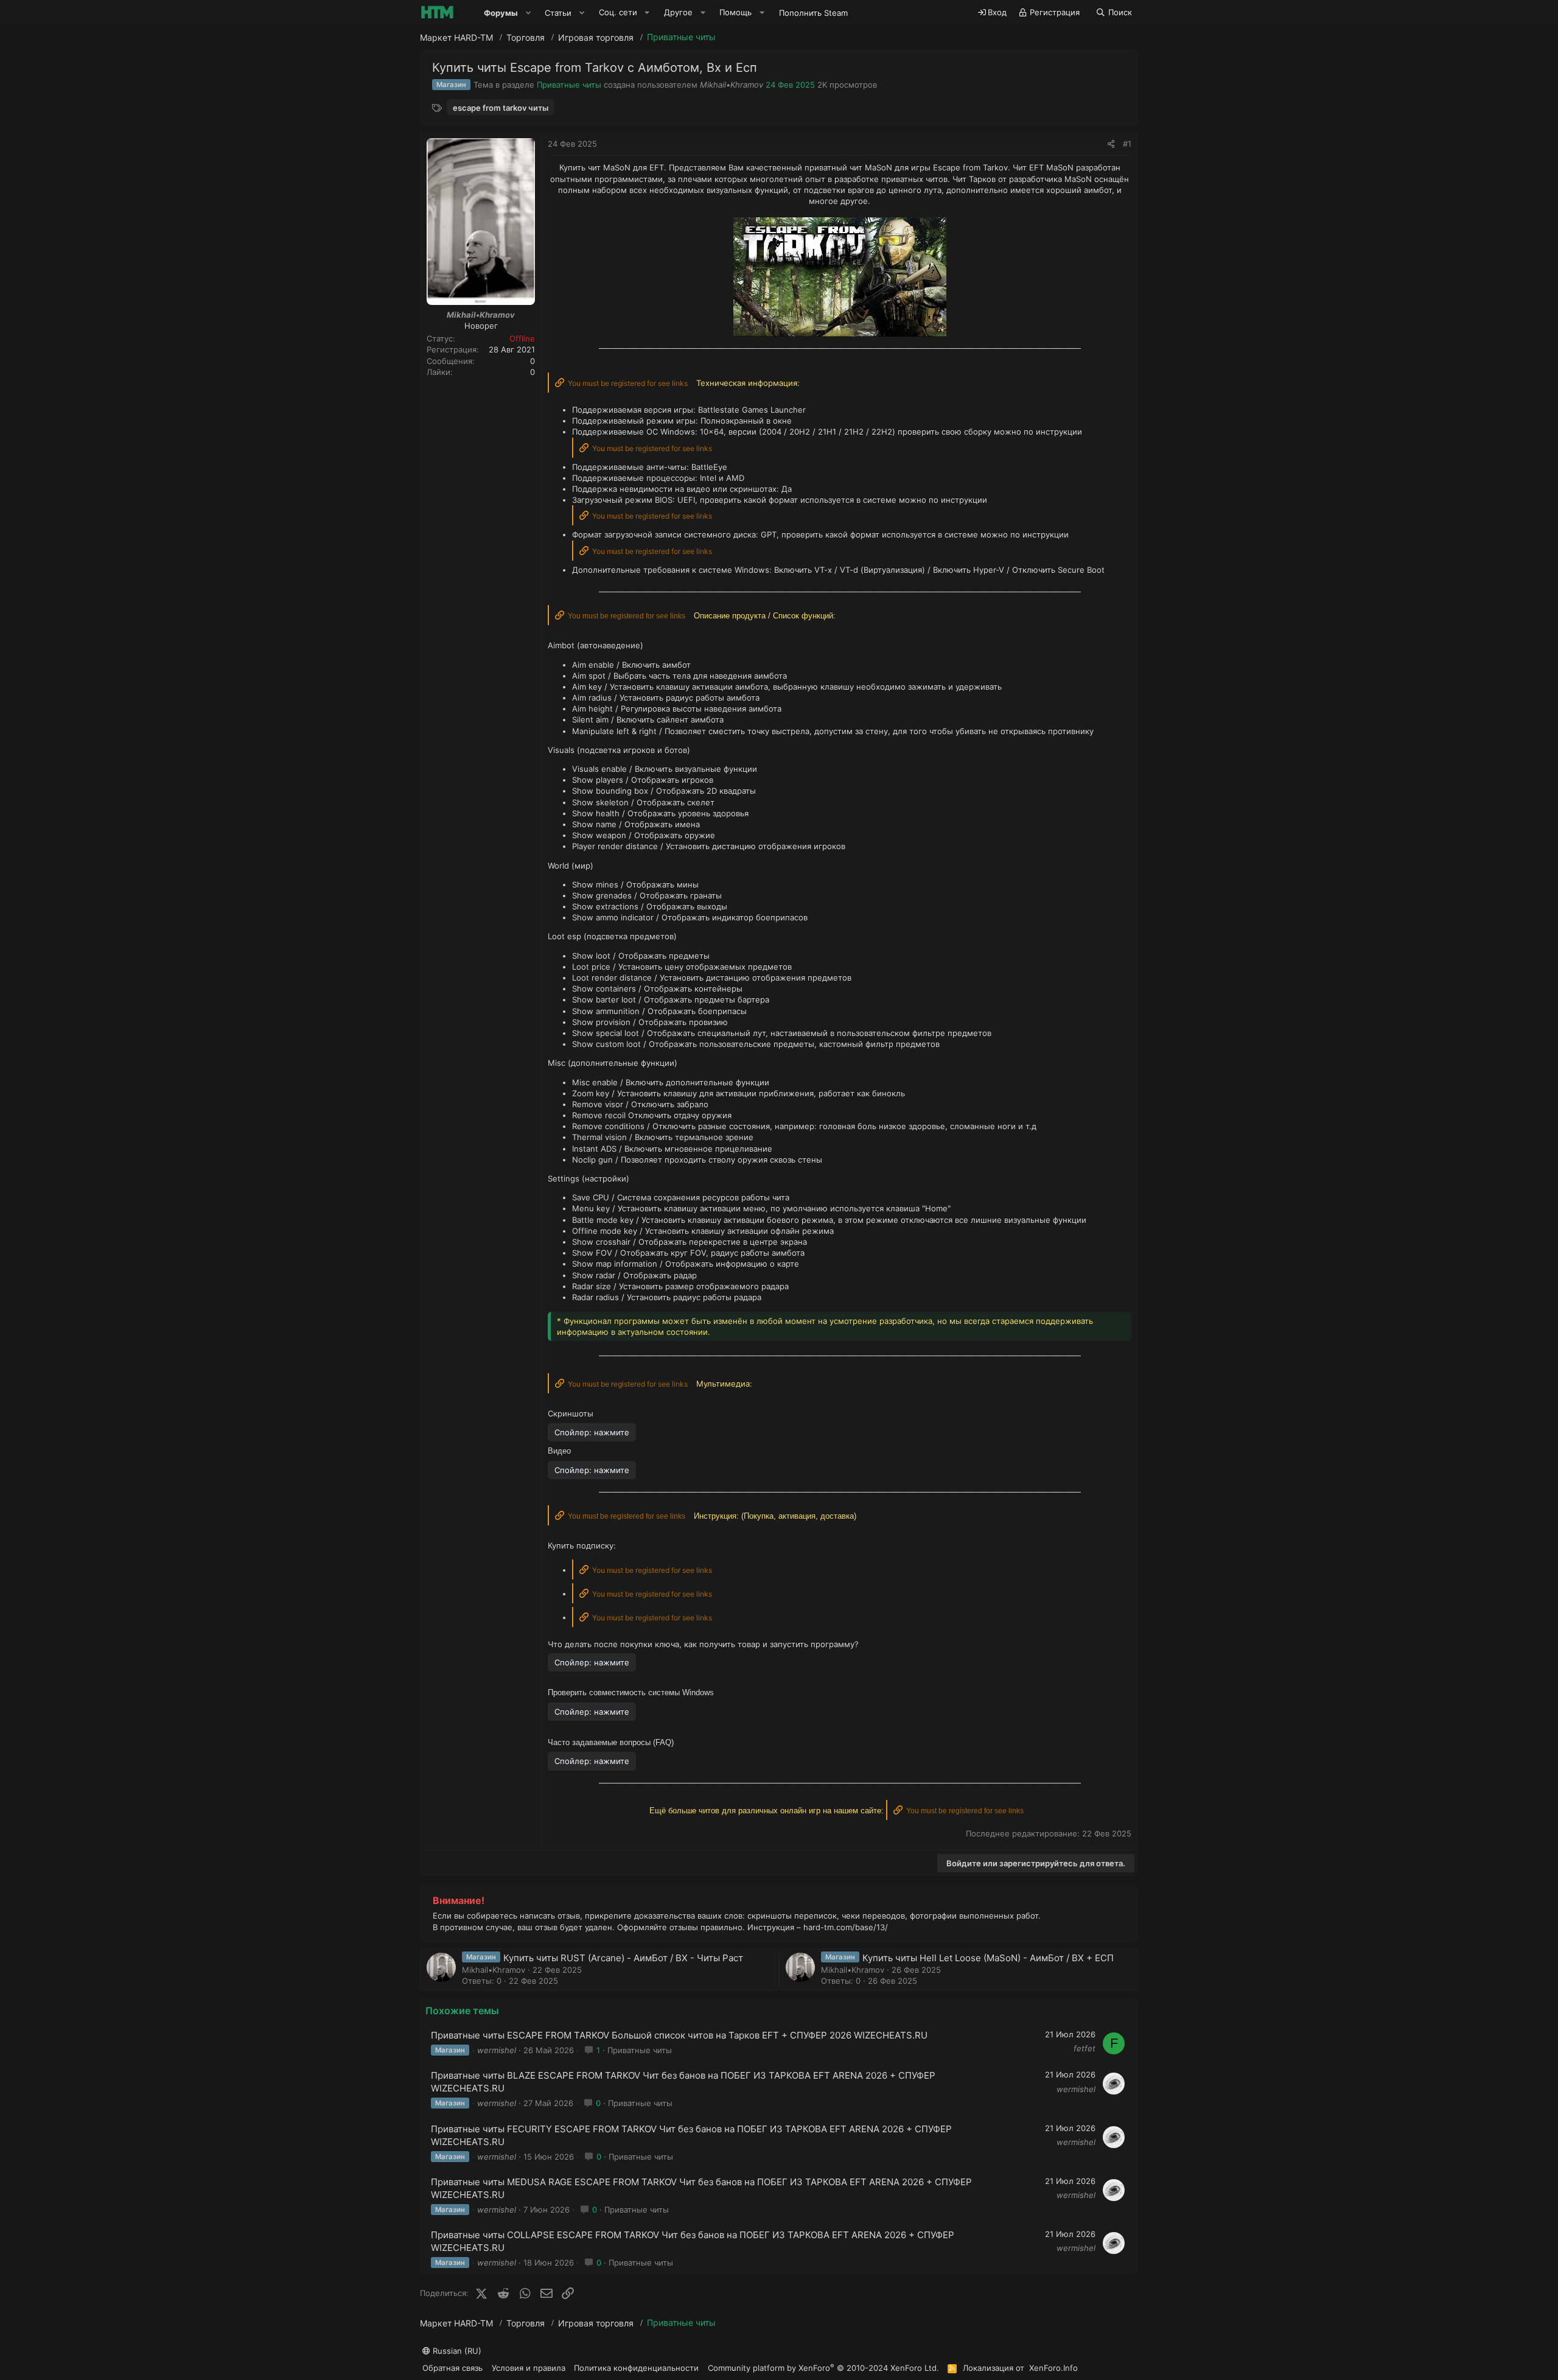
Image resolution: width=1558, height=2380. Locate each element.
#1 (1127, 144)
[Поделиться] (1111, 144)
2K (822, 85)
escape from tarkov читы (501, 108)
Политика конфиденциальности (636, 2368)
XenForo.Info (1053, 2368)
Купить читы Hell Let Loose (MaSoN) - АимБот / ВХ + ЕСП (988, 1958)
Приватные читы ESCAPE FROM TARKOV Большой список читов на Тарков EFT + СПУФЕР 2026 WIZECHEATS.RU (679, 2035)
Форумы (501, 13)
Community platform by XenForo (823, 2368)
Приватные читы (569, 85)
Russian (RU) (456, 2351)
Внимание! (459, 1900)
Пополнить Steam (813, 13)
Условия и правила (529, 2368)
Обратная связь (452, 2368)
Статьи (558, 13)
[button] (528, 13)
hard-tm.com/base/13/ (846, 1927)
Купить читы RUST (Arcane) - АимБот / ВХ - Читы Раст (623, 1958)
